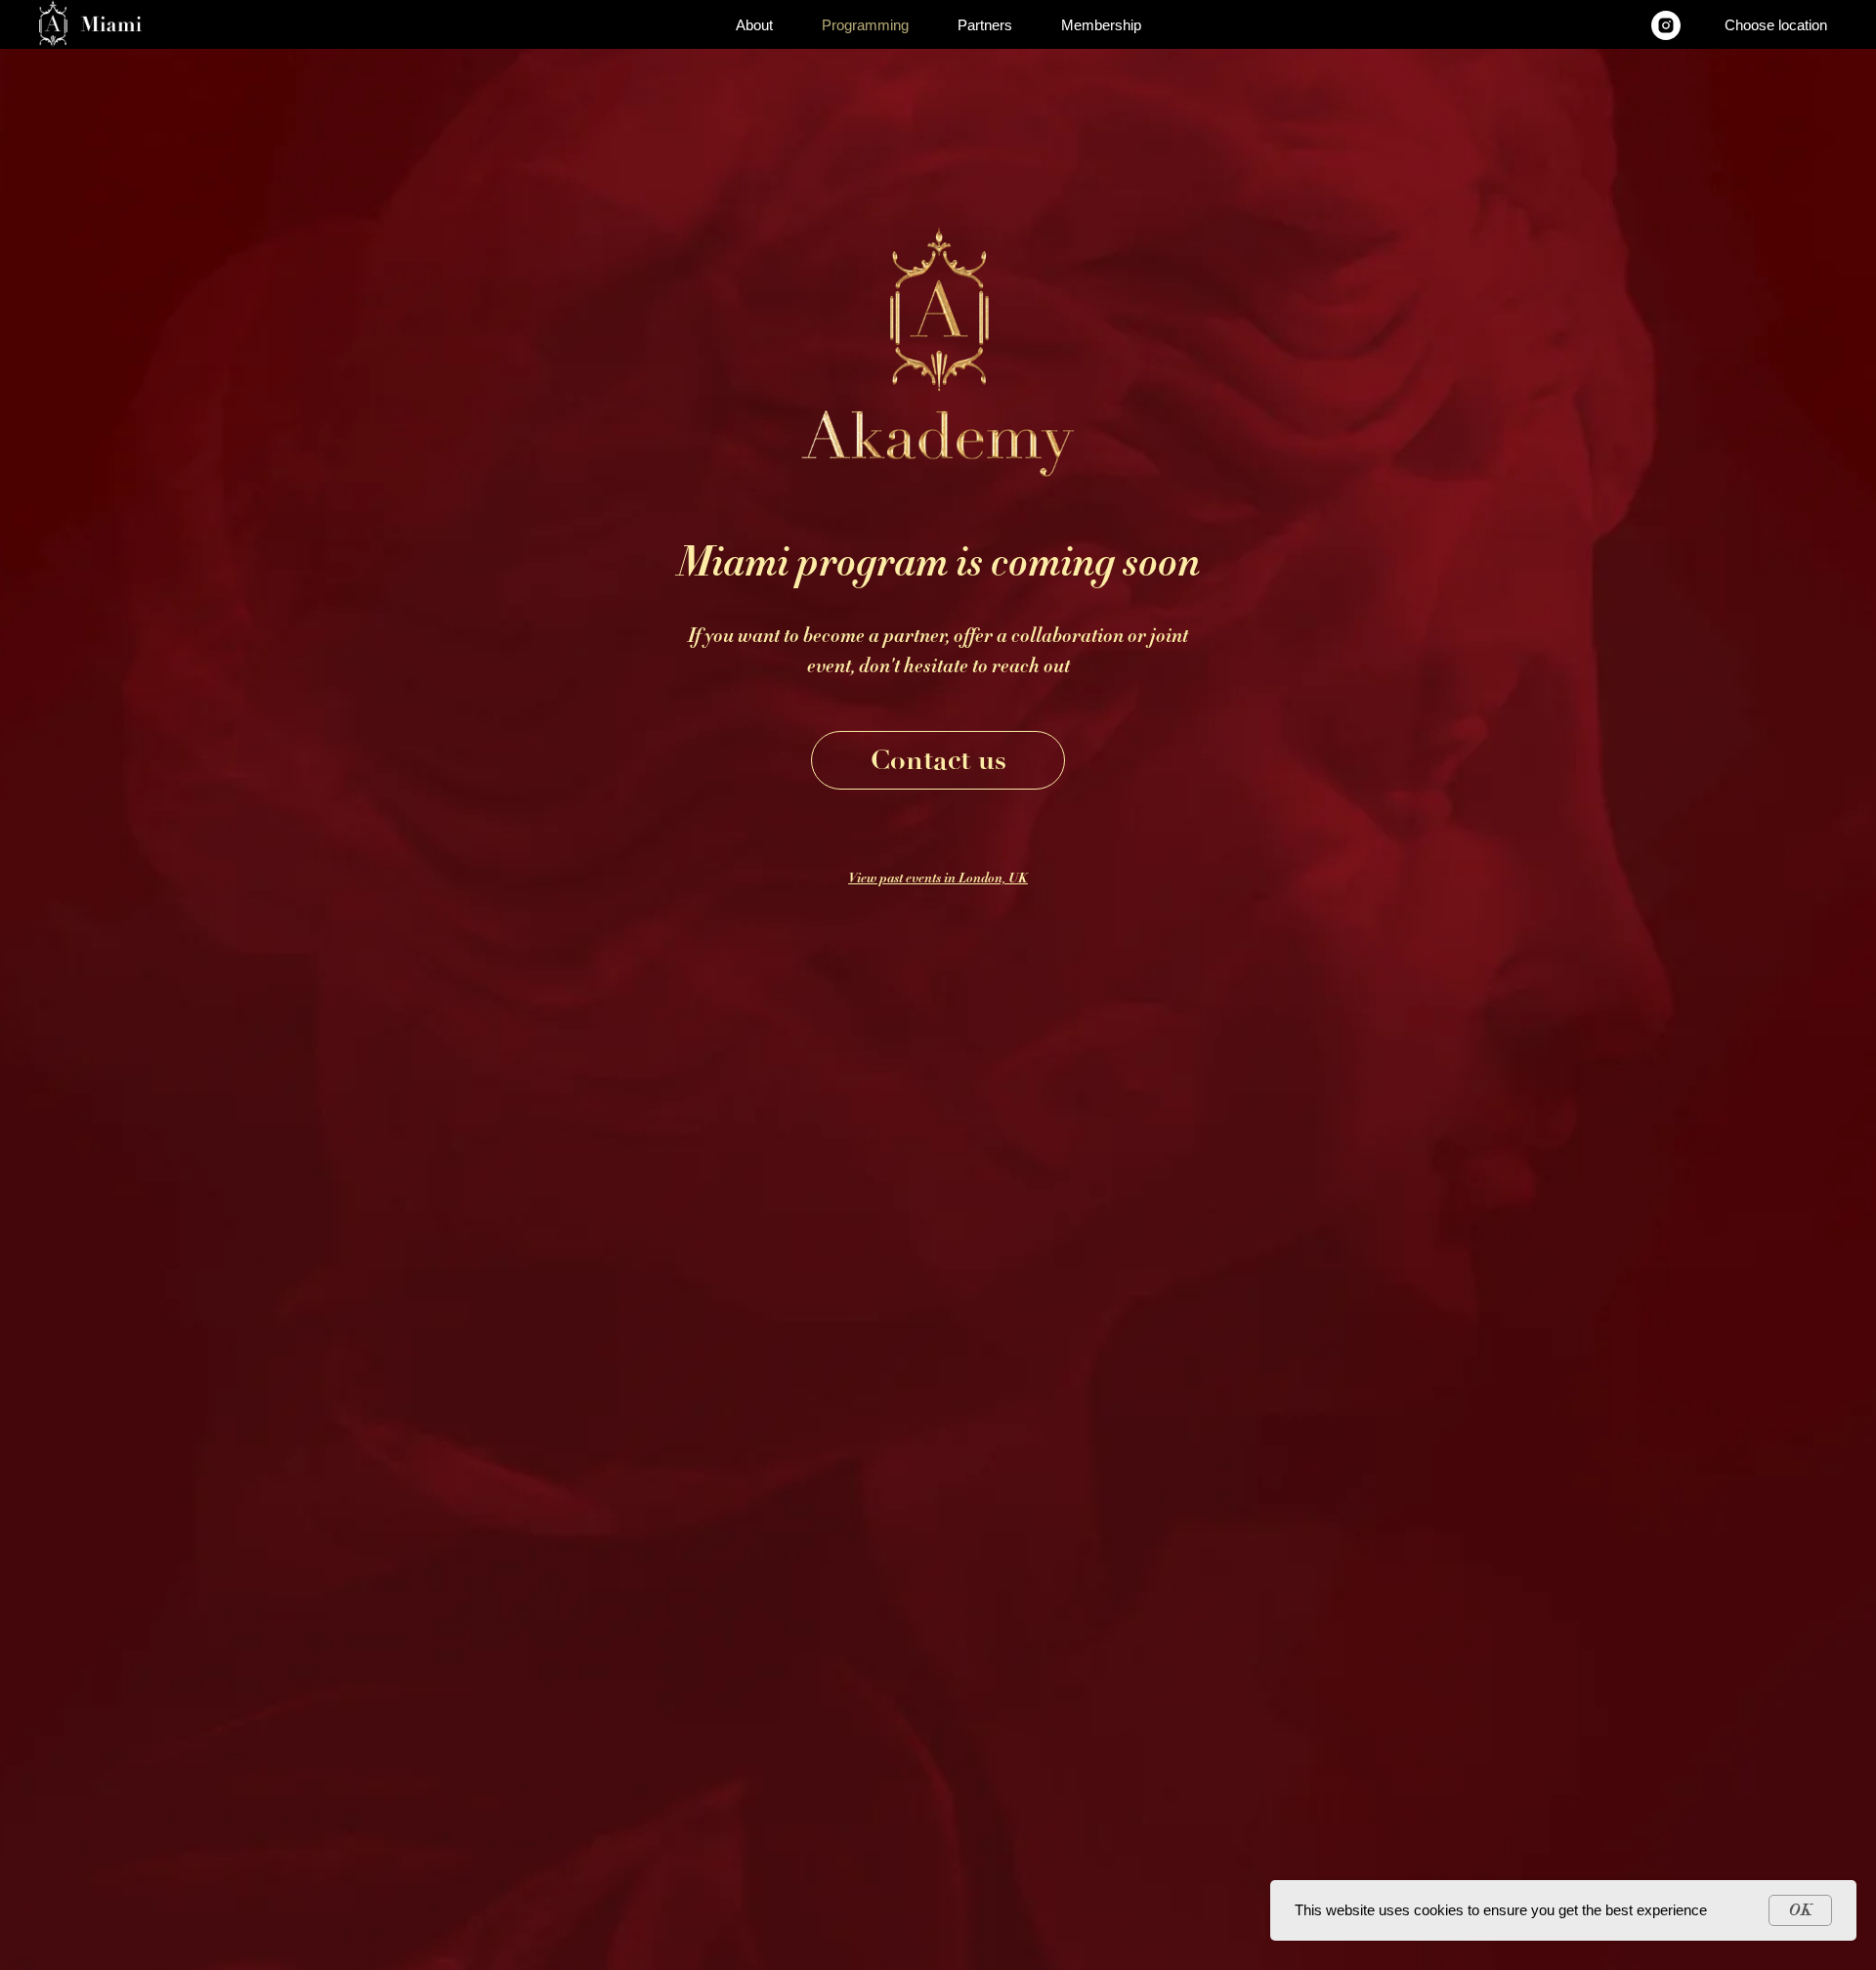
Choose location (1776, 25)
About (754, 25)
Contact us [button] (938, 760)
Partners (985, 25)
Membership (1101, 25)
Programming (865, 25)
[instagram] (1666, 25)
